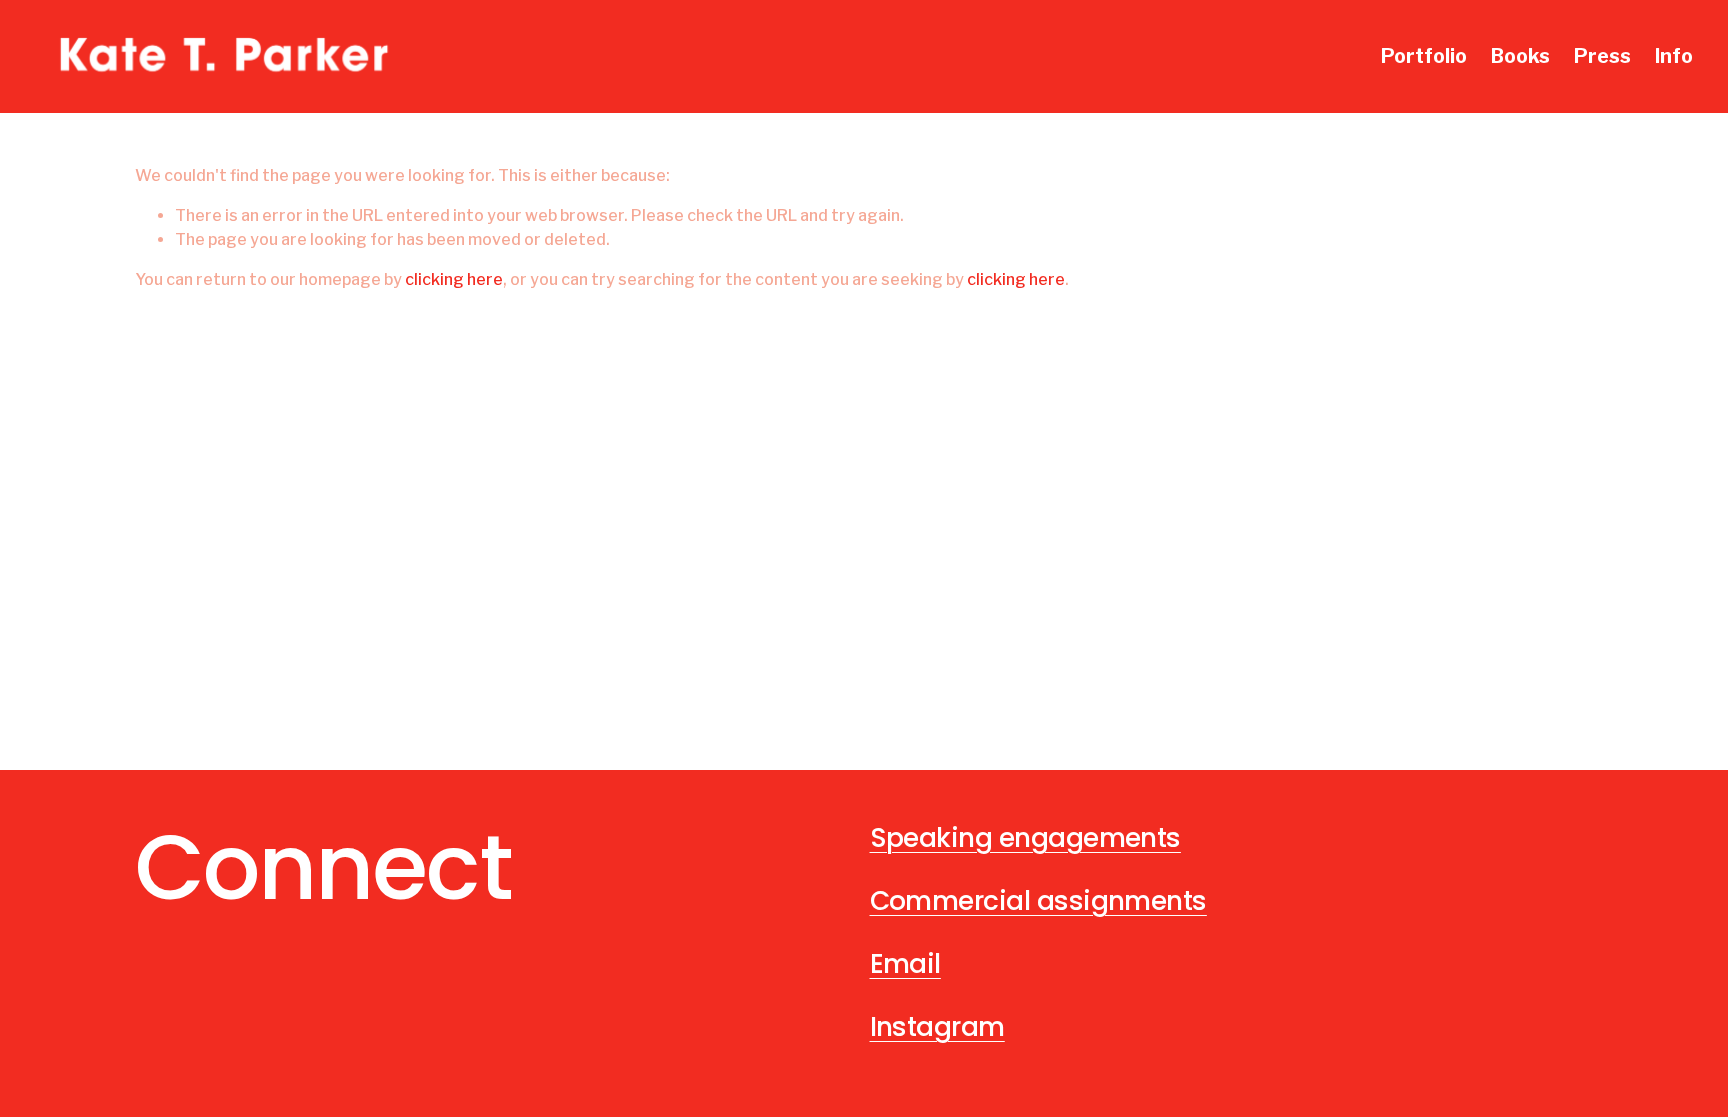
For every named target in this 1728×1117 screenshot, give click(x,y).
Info (1674, 56)
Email (905, 963)
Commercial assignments (1038, 900)
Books (1520, 56)
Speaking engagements (1025, 837)
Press (1602, 56)
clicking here (454, 279)
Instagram (937, 1026)
